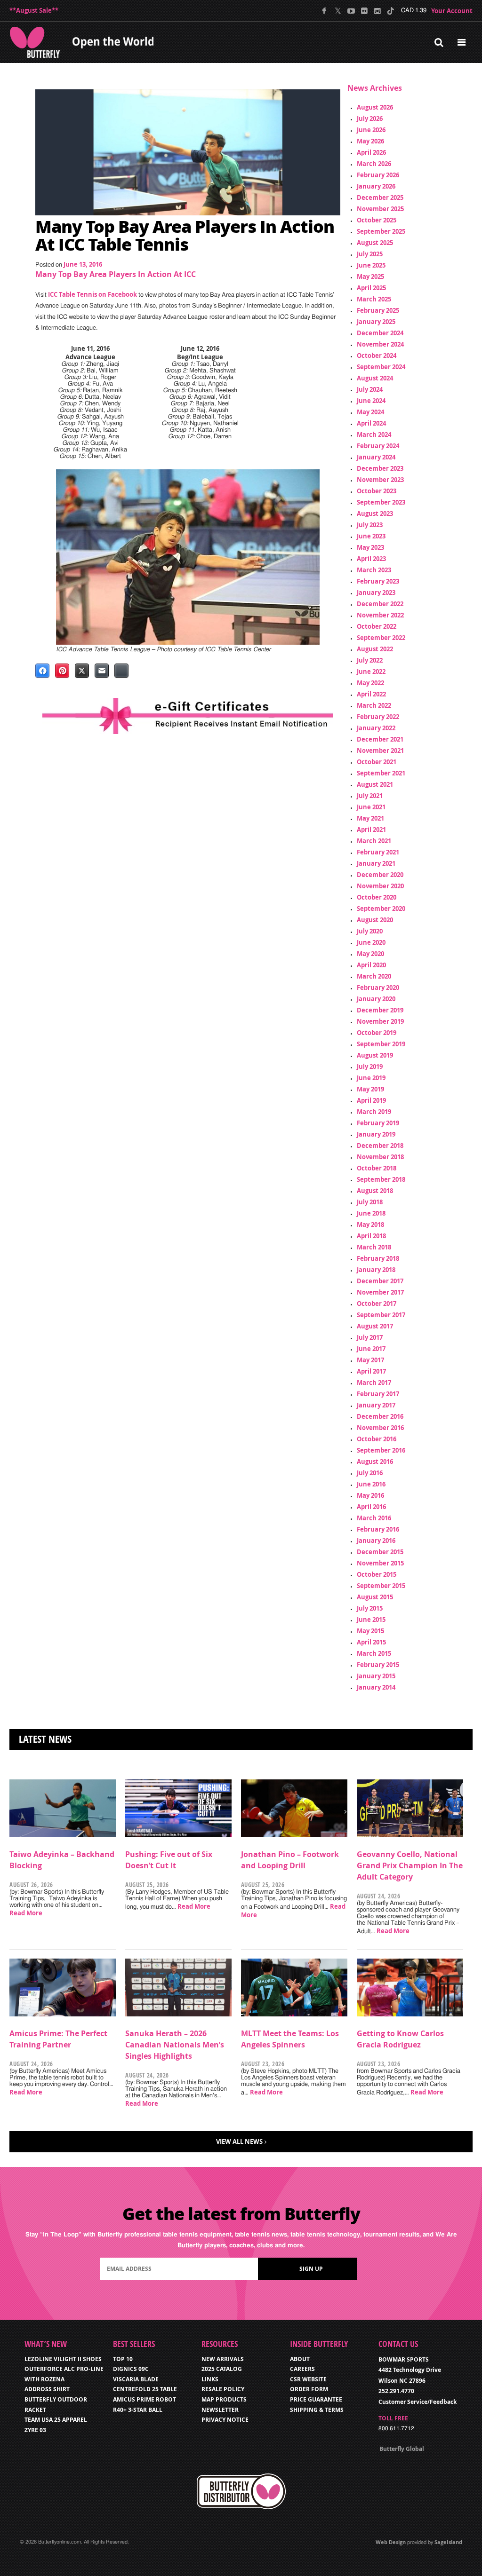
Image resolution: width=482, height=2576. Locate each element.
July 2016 (370, 1473)
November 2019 (380, 1021)
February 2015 (378, 1665)
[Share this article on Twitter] (82, 671)
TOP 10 (123, 2359)
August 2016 (375, 1462)
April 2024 (371, 423)
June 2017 (371, 1349)
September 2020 (381, 909)
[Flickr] (364, 11)
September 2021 (381, 773)
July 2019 (370, 1067)
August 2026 (375, 107)
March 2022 (374, 705)
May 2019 (370, 1089)
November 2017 (380, 1292)
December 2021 (380, 739)
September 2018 (381, 1179)
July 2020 (370, 931)
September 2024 (381, 367)
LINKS (210, 2379)
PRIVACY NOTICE (225, 2420)
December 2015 (380, 1552)
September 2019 (381, 1044)
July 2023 (370, 525)
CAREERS (302, 2369)
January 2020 (376, 999)
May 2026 (370, 141)
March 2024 (374, 435)
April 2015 (371, 1642)
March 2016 (374, 1518)
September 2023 (381, 502)
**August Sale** (34, 10)
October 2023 (377, 491)
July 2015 (370, 1608)
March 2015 (374, 1653)
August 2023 (375, 514)
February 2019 (378, 1123)
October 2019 (377, 1033)
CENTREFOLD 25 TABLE (145, 2389)
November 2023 (380, 480)
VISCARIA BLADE (136, 2379)
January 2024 (376, 457)
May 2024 (370, 412)
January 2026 (376, 186)
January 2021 (376, 863)
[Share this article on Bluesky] (121, 671)
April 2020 (371, 965)
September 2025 (381, 231)
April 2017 (371, 1371)
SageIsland (448, 2542)
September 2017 (381, 1315)
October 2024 (377, 356)
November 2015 (380, 1563)
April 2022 (371, 694)
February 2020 (378, 988)
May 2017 (370, 1360)
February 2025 (378, 310)
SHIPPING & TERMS (317, 2410)
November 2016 (380, 1428)
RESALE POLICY (223, 2389)
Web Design (391, 2542)
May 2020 (370, 954)
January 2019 (376, 1134)
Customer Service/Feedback (418, 2402)
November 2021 (380, 751)
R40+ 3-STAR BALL (138, 2410)
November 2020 (380, 886)
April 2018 (371, 1236)
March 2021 (374, 841)
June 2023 (371, 536)
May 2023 (370, 547)
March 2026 (374, 164)
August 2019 (375, 1055)
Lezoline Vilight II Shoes (63, 2359)
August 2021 (375, 784)
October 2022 (377, 626)
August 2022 (375, 649)
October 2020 (377, 897)
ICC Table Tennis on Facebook (92, 294)
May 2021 (370, 818)
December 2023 (380, 468)
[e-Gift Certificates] (188, 716)
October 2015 (377, 1574)
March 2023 (374, 570)
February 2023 (378, 581)
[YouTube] (351, 11)
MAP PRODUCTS (224, 2399)
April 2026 (371, 152)
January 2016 (376, 1541)
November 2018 (380, 1157)
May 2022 (370, 683)
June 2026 (371, 130)
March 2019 (374, 1112)
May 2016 (370, 1495)
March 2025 (374, 299)
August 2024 (375, 378)
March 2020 (374, 976)
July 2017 (370, 1337)
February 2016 (378, 1529)
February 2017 (378, 1394)
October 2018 (377, 1168)
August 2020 (375, 920)
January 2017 (376, 1405)
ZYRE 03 (35, 2430)
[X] (338, 11)
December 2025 (380, 198)
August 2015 (375, 1597)
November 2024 (380, 344)
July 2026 (370, 119)
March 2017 (374, 1383)
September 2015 (381, 1586)
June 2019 (371, 1078)
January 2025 (376, 322)
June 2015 (371, 1620)
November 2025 (380, 209)
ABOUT (300, 2359)
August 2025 (375, 243)
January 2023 (376, 593)
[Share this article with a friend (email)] (102, 671)
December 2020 (380, 875)
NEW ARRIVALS (223, 2359)
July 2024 (370, 389)
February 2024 (378, 446)
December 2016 (380, 1416)
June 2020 (371, 942)
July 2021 (370, 796)
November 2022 (380, 615)
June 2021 (371, 807)
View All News (239, 2141)
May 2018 (370, 1225)
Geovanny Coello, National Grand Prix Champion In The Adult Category (410, 1865)
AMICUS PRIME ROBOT (145, 2399)
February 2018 (378, 1258)
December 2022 (380, 604)
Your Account (452, 11)
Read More (26, 1913)
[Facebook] (325, 11)
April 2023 (371, 559)
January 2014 (376, 1687)
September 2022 (381, 638)
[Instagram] (377, 11)
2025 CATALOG (222, 2369)
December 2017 (380, 1281)
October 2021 (377, 762)
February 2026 (378, 175)
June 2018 (371, 1213)
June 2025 (371, 265)
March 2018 (374, 1247)
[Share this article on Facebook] (42, 671)
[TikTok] (390, 11)
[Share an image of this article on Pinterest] (62, 671)
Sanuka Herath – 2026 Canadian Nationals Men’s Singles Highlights (175, 2045)
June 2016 (371, 1484)
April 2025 (371, 288)
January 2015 (376, 1676)
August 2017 (375, 1326)
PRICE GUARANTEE (316, 2399)
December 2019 (380, 1010)
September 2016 (381, 1450)
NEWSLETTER (220, 2410)
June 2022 (371, 672)
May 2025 (370, 277)
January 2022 (376, 728)
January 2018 (376, 1270)
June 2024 (371, 401)
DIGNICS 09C (131, 2369)
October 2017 (377, 1304)
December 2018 (380, 1146)
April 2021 (371, 830)
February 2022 (378, 717)
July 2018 (370, 1202)
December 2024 (380, 333)
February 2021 (378, 852)
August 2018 (375, 1191)
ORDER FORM (309, 2389)
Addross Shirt (47, 2389)
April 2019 (371, 1100)
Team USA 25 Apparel (56, 2420)
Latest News (45, 1739)
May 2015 (370, 1631)
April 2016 (371, 1507)
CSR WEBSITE (308, 2379)
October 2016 (377, 1439)
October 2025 (377, 220)
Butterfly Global (402, 2449)
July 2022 (370, 660)
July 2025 (370, 254)
